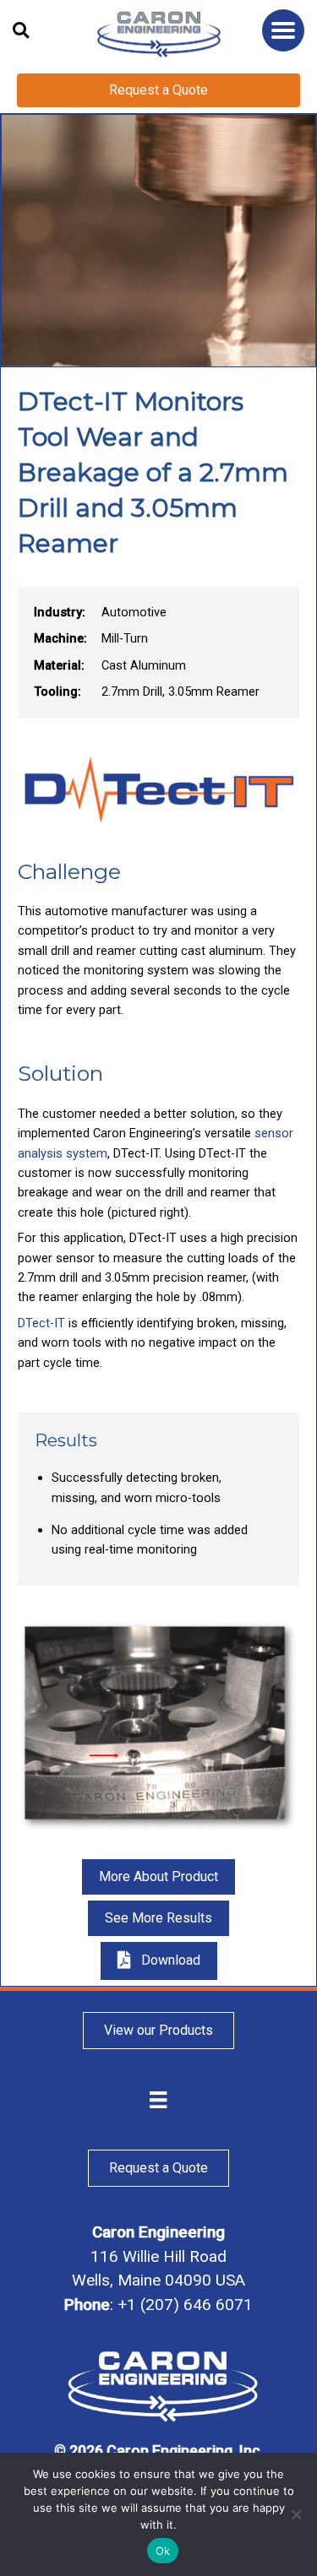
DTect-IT (41, 1323)
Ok (163, 2551)
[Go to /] (158, 34)
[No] (296, 2514)
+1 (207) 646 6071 (185, 2305)
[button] (283, 30)
